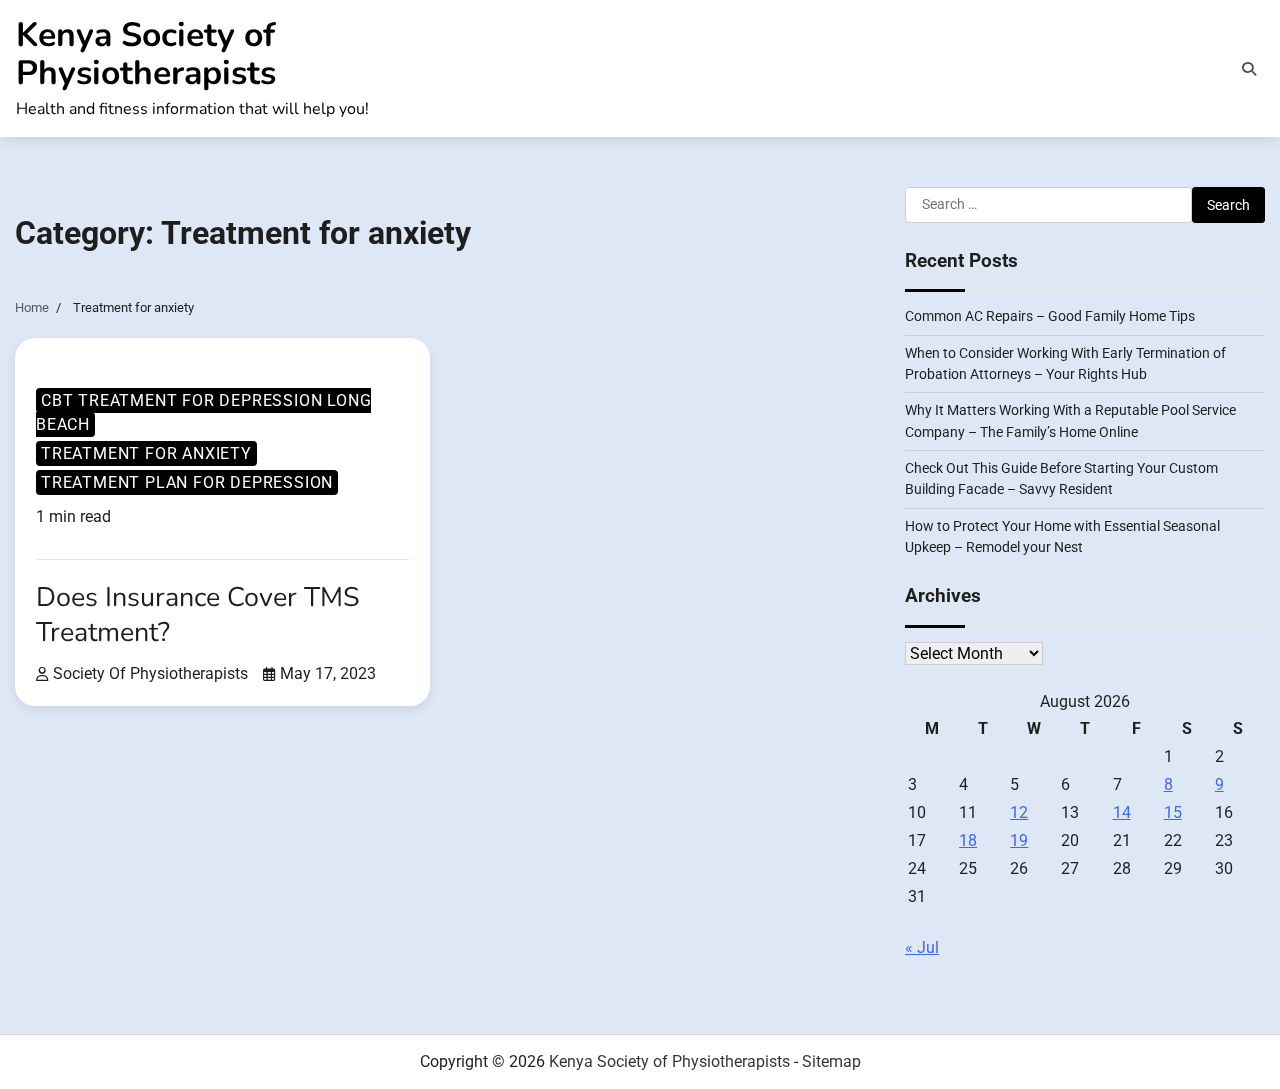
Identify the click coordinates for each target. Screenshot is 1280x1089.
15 (1173, 812)
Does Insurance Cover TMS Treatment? (198, 614)
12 (1019, 812)
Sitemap (831, 1061)
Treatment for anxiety (146, 453)
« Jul (922, 947)
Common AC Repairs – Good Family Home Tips (1050, 316)
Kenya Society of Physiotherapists (146, 54)
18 (968, 840)
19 (1019, 840)
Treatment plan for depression (187, 482)
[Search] (1249, 69)
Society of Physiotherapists (150, 673)
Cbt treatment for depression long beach (203, 412)
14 (1122, 812)
